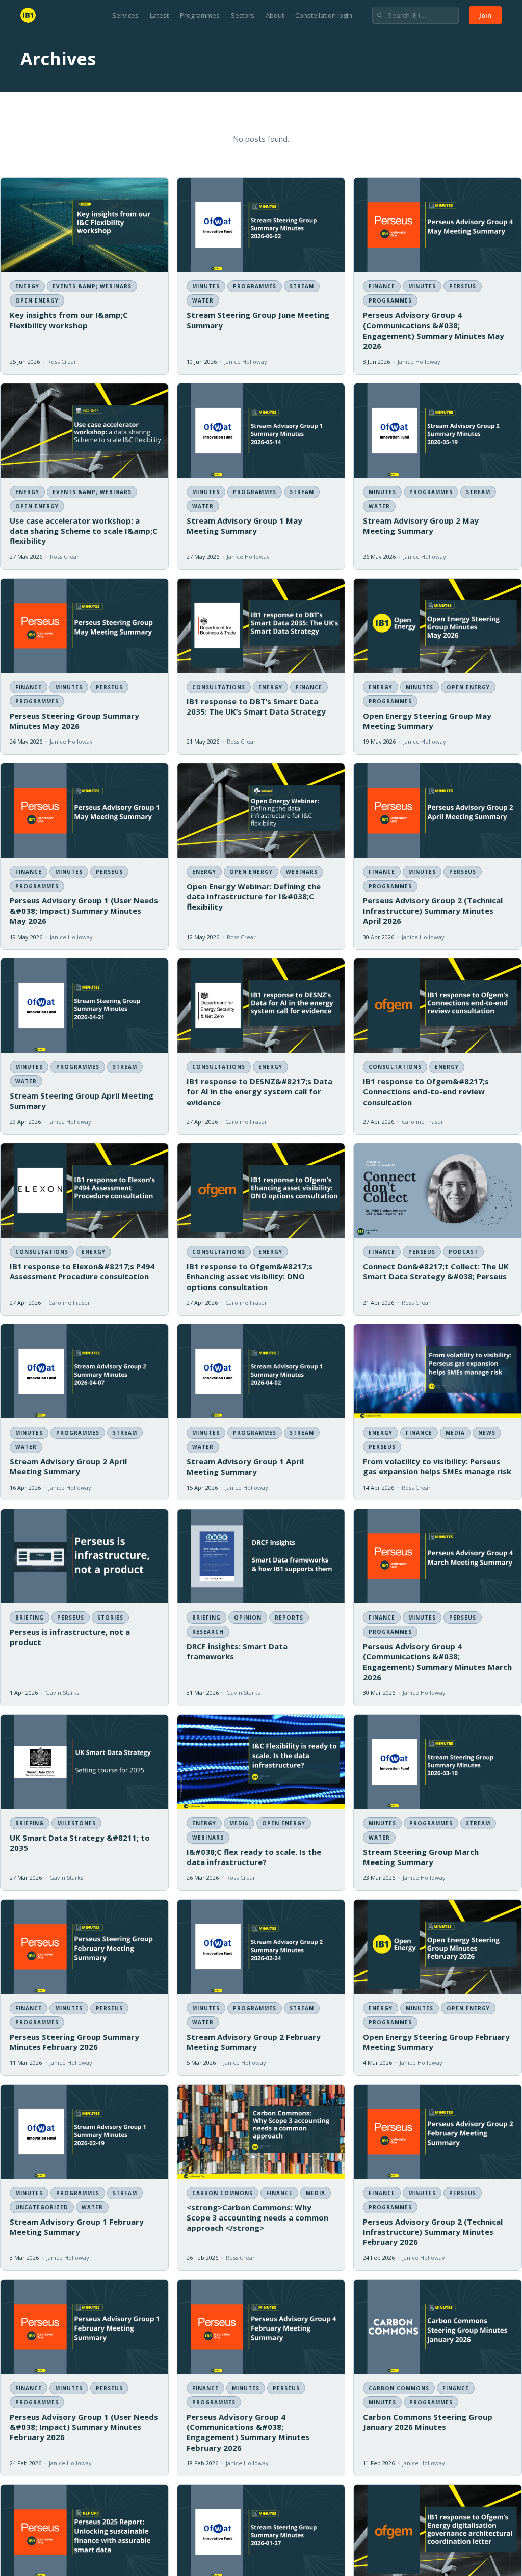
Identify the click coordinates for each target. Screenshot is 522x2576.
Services (125, 15)
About (275, 15)
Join (485, 15)
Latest (159, 15)
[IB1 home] (28, 15)
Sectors (243, 15)
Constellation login (324, 15)
